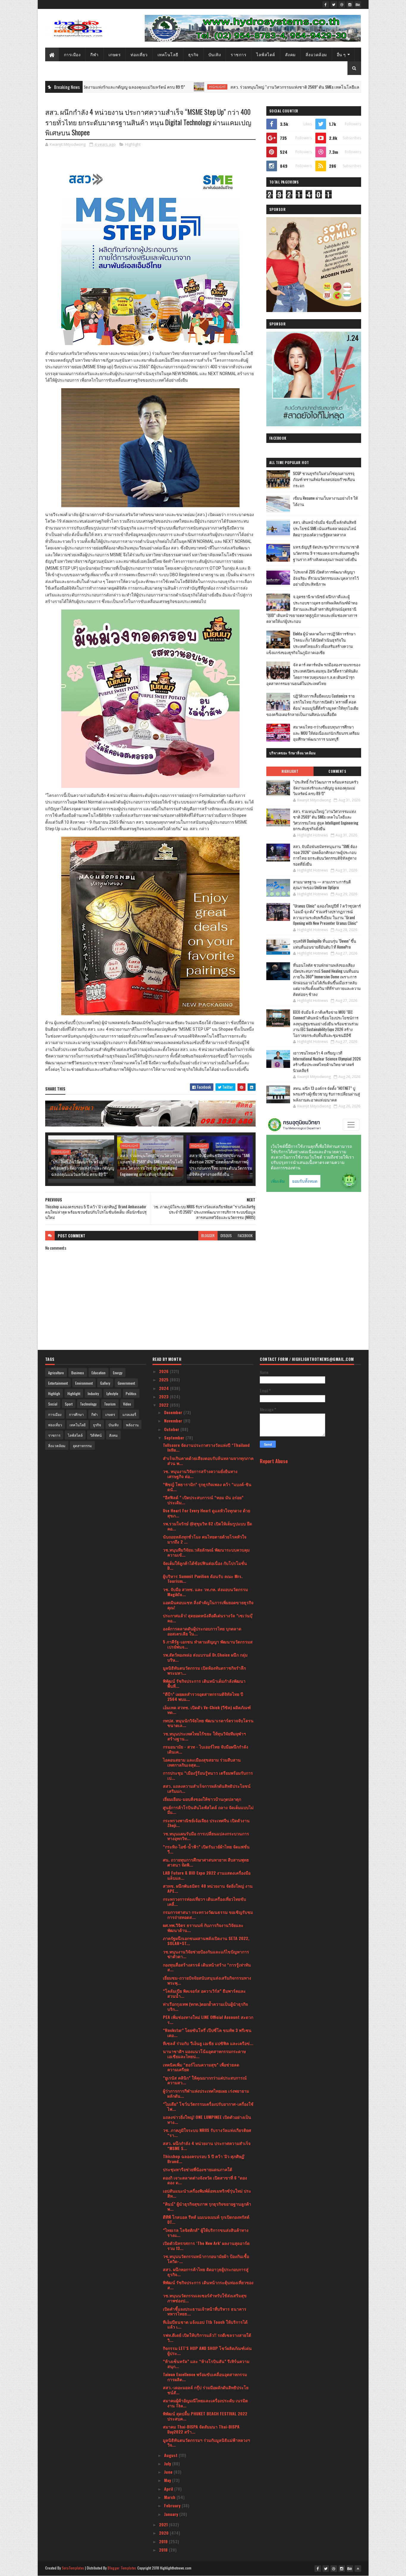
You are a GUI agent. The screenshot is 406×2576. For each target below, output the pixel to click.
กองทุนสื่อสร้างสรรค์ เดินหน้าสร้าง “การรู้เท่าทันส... (207, 1967)
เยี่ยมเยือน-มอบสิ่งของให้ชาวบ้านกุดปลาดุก (202, 1799)
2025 (164, 1379)
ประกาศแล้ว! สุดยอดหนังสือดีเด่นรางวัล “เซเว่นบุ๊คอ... (208, 1618)
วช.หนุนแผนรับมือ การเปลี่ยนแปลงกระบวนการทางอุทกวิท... (206, 1836)
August (171, 2455)
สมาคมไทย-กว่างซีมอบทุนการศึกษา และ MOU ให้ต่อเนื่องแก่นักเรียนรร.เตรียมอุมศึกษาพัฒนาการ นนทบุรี (326, 733)
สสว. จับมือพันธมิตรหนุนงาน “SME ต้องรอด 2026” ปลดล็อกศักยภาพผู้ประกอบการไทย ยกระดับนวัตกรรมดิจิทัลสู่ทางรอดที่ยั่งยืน (221, 1165)
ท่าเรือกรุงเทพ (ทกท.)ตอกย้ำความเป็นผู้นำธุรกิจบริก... (205, 2006)
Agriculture (56, 1373)
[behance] (358, 4)
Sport (69, 1404)
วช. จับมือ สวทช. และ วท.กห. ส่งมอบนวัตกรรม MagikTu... (205, 1592)
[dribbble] (342, 4)
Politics (131, 1393)
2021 (164, 2524)
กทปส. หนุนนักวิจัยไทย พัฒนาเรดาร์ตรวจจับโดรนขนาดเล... (208, 1723)
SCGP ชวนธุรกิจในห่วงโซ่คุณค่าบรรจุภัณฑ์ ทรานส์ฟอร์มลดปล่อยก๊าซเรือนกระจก (324, 480)
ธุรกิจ (193, 54)
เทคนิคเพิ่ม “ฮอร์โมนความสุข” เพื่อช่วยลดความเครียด (201, 2067)
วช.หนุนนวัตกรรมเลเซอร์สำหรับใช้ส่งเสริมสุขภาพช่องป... (205, 2298)
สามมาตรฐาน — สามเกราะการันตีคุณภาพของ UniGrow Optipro (322, 885)
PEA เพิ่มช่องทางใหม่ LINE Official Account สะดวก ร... (208, 2019)
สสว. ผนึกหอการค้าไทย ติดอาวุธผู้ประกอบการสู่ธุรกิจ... (206, 2272)
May (168, 2480)
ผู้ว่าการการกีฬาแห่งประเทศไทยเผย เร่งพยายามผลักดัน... (206, 2093)
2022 (164, 1405)
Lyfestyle (112, 1393)
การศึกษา (76, 1414)
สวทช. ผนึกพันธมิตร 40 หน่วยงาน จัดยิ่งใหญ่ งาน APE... (208, 1888)
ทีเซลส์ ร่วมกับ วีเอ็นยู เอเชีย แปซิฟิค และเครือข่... (208, 2043)
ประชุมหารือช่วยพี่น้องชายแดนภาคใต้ (198, 2169)
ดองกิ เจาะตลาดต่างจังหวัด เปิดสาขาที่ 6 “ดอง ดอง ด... (205, 2180)
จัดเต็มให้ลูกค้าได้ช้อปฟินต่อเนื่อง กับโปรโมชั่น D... (205, 1566)
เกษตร (115, 54)
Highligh (54, 1393)
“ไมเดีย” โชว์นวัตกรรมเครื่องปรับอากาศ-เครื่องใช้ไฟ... (208, 2106)
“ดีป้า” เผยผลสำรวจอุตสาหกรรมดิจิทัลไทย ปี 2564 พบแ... (203, 1696)
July (168, 2463)
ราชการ (239, 54)
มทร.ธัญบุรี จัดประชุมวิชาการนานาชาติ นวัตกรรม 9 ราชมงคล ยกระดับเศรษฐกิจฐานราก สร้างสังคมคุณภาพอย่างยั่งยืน (326, 553)
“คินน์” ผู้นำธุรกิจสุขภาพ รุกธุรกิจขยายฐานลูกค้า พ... (207, 2206)
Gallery (105, 1383)
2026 (164, 1371)
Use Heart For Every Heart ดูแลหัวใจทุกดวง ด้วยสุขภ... (207, 1513)
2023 (164, 1396)
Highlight (125, 87)
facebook (245, 1235)
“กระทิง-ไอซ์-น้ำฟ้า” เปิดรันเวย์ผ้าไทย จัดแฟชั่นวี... (206, 1849)
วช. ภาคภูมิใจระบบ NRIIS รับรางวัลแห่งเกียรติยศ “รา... (207, 2132)
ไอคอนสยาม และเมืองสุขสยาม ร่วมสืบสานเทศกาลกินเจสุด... (202, 1762)
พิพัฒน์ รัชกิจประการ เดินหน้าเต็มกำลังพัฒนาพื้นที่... (204, 1683)
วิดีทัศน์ (96, 1435)
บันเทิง (215, 54)
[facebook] (326, 4)
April (169, 2489)
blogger (208, 1235)
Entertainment (58, 1383)
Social (53, 1404)
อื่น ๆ (341, 54)
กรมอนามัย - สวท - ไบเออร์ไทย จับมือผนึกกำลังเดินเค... (206, 1749)
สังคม (290, 54)
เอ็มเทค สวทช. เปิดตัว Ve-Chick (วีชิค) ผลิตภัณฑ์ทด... (207, 1710)
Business (78, 1373)
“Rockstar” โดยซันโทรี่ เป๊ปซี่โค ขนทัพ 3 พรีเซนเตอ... (207, 2033)
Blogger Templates (122, 2568)
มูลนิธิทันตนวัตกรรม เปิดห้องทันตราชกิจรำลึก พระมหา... (204, 1670)
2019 (164, 2541)
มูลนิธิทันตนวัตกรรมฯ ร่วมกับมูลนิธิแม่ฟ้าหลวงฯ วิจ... (206, 2442)
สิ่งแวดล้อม (316, 54)
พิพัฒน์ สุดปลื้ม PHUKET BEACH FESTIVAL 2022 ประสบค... (205, 2416)
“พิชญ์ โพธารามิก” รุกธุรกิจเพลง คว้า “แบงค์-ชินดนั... (207, 1487)
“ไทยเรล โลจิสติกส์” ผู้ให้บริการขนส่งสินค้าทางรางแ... (206, 2232)
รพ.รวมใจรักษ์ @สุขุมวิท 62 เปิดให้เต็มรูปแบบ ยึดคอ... (207, 1526)
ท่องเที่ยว (139, 54)
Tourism (110, 1404)
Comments (337, 771)
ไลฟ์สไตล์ (266, 54)
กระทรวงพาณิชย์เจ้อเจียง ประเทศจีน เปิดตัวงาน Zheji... (206, 1823)
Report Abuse (274, 1461)
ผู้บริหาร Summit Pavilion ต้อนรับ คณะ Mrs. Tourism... (203, 1579)
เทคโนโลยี (168, 54)
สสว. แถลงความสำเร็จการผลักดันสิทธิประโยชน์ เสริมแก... (207, 1788)
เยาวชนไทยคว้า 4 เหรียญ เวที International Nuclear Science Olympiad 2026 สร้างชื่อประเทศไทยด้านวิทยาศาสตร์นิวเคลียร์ (327, 1061)
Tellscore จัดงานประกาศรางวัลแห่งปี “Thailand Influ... (206, 1447)
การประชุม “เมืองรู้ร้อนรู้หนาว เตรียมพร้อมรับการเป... (208, 1775)
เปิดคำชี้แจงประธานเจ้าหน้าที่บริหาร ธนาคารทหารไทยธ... (205, 2311)
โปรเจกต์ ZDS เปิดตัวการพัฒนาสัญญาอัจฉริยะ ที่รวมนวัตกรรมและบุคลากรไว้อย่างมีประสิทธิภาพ (326, 578)
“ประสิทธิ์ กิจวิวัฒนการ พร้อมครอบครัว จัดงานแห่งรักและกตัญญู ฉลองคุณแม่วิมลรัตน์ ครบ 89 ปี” (83, 1168)
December (174, 1412)
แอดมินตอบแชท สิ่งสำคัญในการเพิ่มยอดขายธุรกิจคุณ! (208, 1605)
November (174, 1421)
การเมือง (72, 54)
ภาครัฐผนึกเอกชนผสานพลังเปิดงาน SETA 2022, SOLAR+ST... (206, 1941)
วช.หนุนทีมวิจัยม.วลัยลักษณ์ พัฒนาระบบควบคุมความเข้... (206, 1552)
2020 (164, 2533)
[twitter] (334, 4)
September (175, 1437)
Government (126, 1383)
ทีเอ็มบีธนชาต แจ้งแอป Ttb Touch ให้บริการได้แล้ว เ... (205, 2324)
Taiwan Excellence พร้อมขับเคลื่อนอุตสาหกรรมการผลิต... (205, 2377)
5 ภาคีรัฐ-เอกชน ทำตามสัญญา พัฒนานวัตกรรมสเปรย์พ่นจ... (208, 1644)
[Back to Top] (358, 2569)
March (170, 2497)
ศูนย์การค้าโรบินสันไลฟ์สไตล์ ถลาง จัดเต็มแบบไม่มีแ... (208, 1810)
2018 (164, 2550)
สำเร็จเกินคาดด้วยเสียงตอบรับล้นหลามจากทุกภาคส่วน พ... (208, 1461)
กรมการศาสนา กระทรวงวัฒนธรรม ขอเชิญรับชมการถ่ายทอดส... (208, 1914)
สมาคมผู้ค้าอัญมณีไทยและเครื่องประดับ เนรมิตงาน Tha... (205, 2403)
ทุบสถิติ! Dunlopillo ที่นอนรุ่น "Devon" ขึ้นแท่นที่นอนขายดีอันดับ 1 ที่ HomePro (325, 944)
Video (127, 1404)
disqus (226, 1235)
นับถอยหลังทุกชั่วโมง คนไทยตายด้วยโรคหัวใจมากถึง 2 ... (205, 1539)
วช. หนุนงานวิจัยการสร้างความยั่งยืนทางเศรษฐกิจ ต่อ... (200, 1474)
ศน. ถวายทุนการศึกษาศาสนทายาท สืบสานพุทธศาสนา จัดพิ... (206, 1862)
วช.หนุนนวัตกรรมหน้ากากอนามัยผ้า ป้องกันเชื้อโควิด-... (206, 2259)
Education (99, 1373)
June (169, 2472)
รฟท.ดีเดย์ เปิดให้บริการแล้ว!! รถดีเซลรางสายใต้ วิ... (207, 2337)
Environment (84, 1383)
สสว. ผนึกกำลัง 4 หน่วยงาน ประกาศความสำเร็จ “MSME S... (207, 2146)
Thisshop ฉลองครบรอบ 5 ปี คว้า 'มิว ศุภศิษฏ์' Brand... (204, 2159)
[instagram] (350, 4)
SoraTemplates (73, 2568)
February (173, 2505)
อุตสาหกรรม (82, 1446)
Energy (118, 1373)
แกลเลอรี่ (129, 1414)
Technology (88, 1404)
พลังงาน (132, 1425)
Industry (93, 1393)
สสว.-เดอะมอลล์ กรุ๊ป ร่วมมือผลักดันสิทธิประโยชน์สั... (206, 2390)
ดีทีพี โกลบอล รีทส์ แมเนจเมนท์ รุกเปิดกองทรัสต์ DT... (206, 2219)
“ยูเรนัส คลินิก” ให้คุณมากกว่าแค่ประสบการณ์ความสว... (205, 2080)
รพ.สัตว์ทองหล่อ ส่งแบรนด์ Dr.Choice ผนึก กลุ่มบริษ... (205, 1657)
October (172, 1429)
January (172, 2514)
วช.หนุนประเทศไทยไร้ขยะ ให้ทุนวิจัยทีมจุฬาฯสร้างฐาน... (204, 1736)
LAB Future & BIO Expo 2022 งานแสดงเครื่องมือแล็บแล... (207, 1875)
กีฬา (95, 54)
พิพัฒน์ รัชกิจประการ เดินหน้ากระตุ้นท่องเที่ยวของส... (208, 2285)
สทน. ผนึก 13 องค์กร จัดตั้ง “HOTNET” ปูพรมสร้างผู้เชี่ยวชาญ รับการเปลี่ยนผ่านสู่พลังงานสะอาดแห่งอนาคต (326, 1094)
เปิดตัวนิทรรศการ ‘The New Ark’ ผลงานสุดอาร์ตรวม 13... (206, 2246)
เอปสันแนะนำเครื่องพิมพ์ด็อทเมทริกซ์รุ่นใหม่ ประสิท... (207, 2193)
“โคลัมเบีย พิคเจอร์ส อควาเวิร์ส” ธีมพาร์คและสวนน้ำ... (204, 1993)
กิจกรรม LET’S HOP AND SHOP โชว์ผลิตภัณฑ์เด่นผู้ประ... (207, 2351)
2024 (165, 1388)
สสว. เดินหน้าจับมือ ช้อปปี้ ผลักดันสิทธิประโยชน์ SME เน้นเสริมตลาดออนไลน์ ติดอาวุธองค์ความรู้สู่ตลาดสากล (325, 528)
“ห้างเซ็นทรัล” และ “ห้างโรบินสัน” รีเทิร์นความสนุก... (206, 2364)
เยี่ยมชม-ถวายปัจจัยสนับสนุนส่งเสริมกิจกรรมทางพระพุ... (207, 1980)
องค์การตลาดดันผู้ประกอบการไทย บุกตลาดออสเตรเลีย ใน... (202, 1631)
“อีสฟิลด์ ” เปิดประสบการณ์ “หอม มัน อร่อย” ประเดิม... (203, 1500)
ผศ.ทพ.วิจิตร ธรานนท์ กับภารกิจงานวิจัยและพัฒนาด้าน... (203, 1928)
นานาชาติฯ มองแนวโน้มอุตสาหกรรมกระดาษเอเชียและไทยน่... (204, 2054)
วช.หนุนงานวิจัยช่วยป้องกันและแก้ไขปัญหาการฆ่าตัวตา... (206, 1954)
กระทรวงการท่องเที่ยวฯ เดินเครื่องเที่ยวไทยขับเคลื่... (204, 1901)
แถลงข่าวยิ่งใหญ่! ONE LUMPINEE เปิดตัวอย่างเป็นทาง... (207, 2119)
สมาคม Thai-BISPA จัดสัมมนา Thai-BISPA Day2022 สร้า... (201, 2429)
